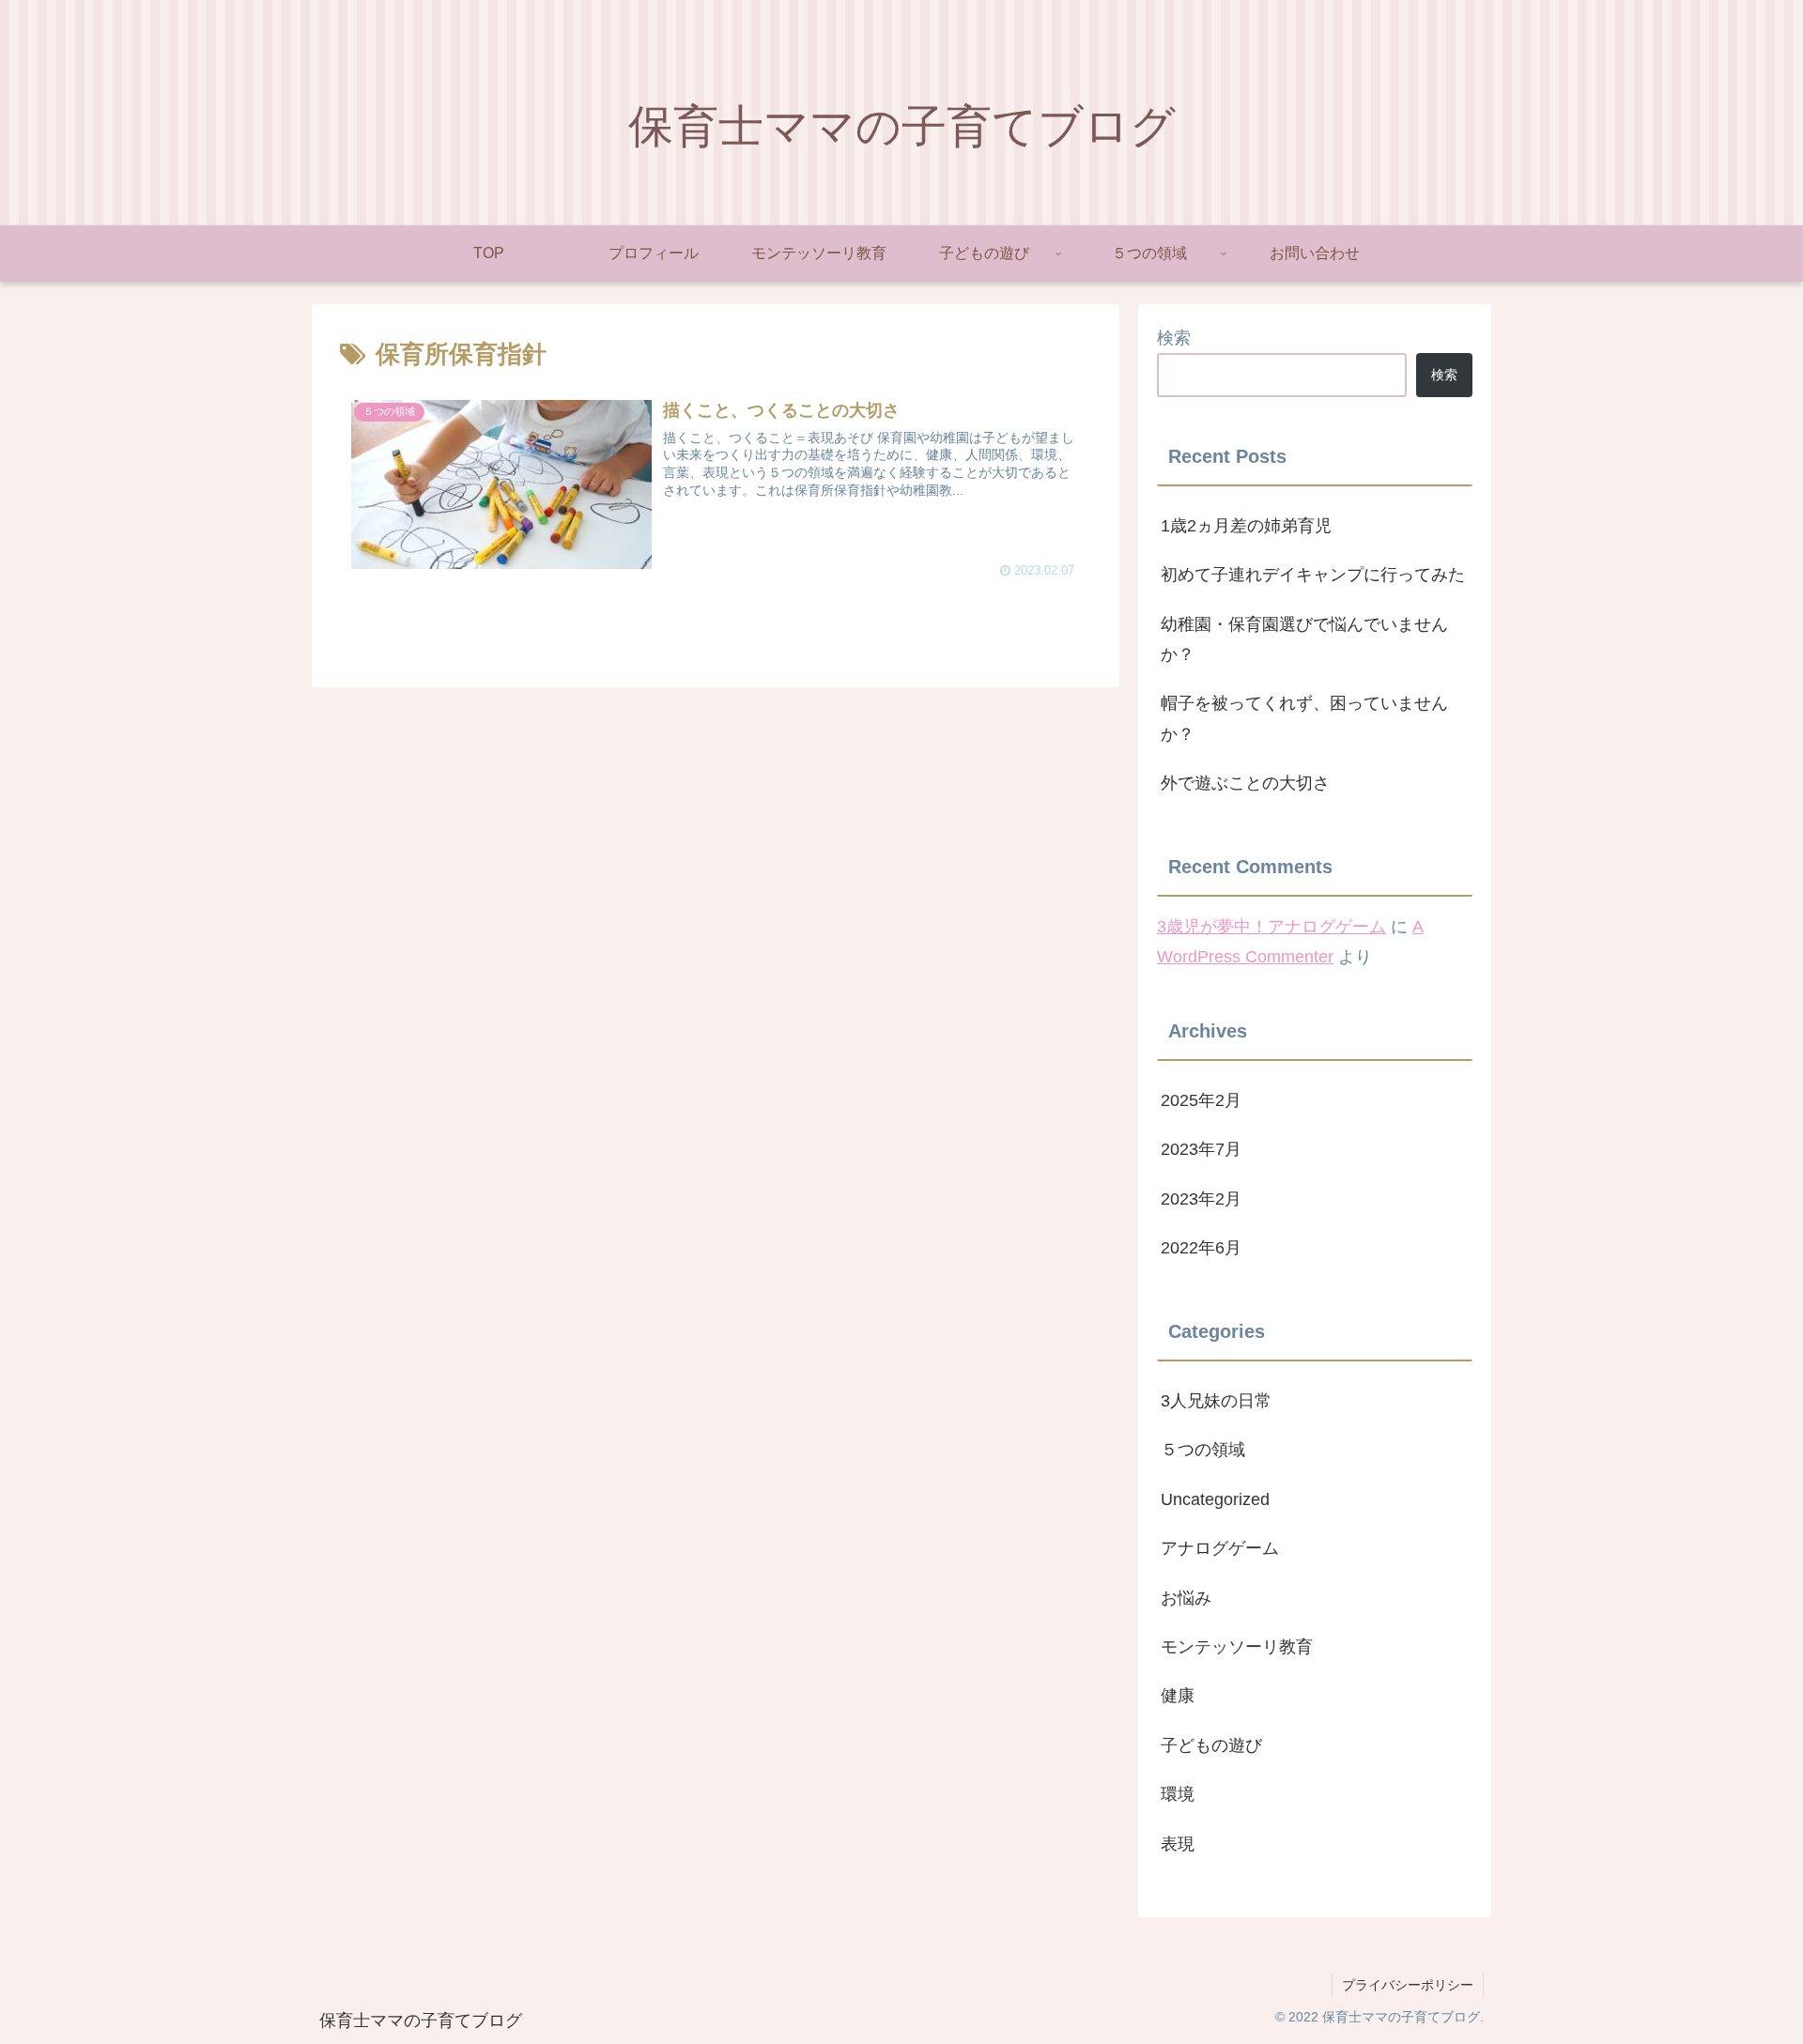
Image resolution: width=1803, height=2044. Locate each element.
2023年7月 (1201, 1149)
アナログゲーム (1220, 1548)
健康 (1178, 1696)
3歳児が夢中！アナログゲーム (1271, 927)
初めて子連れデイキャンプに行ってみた (1313, 575)
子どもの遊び (1211, 1745)
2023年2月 (1201, 1199)
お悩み (1186, 1598)
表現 (1178, 1844)
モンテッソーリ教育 (1237, 1647)
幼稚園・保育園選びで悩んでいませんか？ (1304, 639)
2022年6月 (1201, 1248)
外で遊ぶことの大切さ (1245, 783)
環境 (1178, 1794)
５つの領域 (1203, 1450)
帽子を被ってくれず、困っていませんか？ (1304, 718)
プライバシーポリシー (1408, 1985)
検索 (1174, 338)
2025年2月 (1201, 1100)
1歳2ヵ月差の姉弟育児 (1246, 526)
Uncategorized (1215, 1499)
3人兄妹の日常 (1216, 1401)
